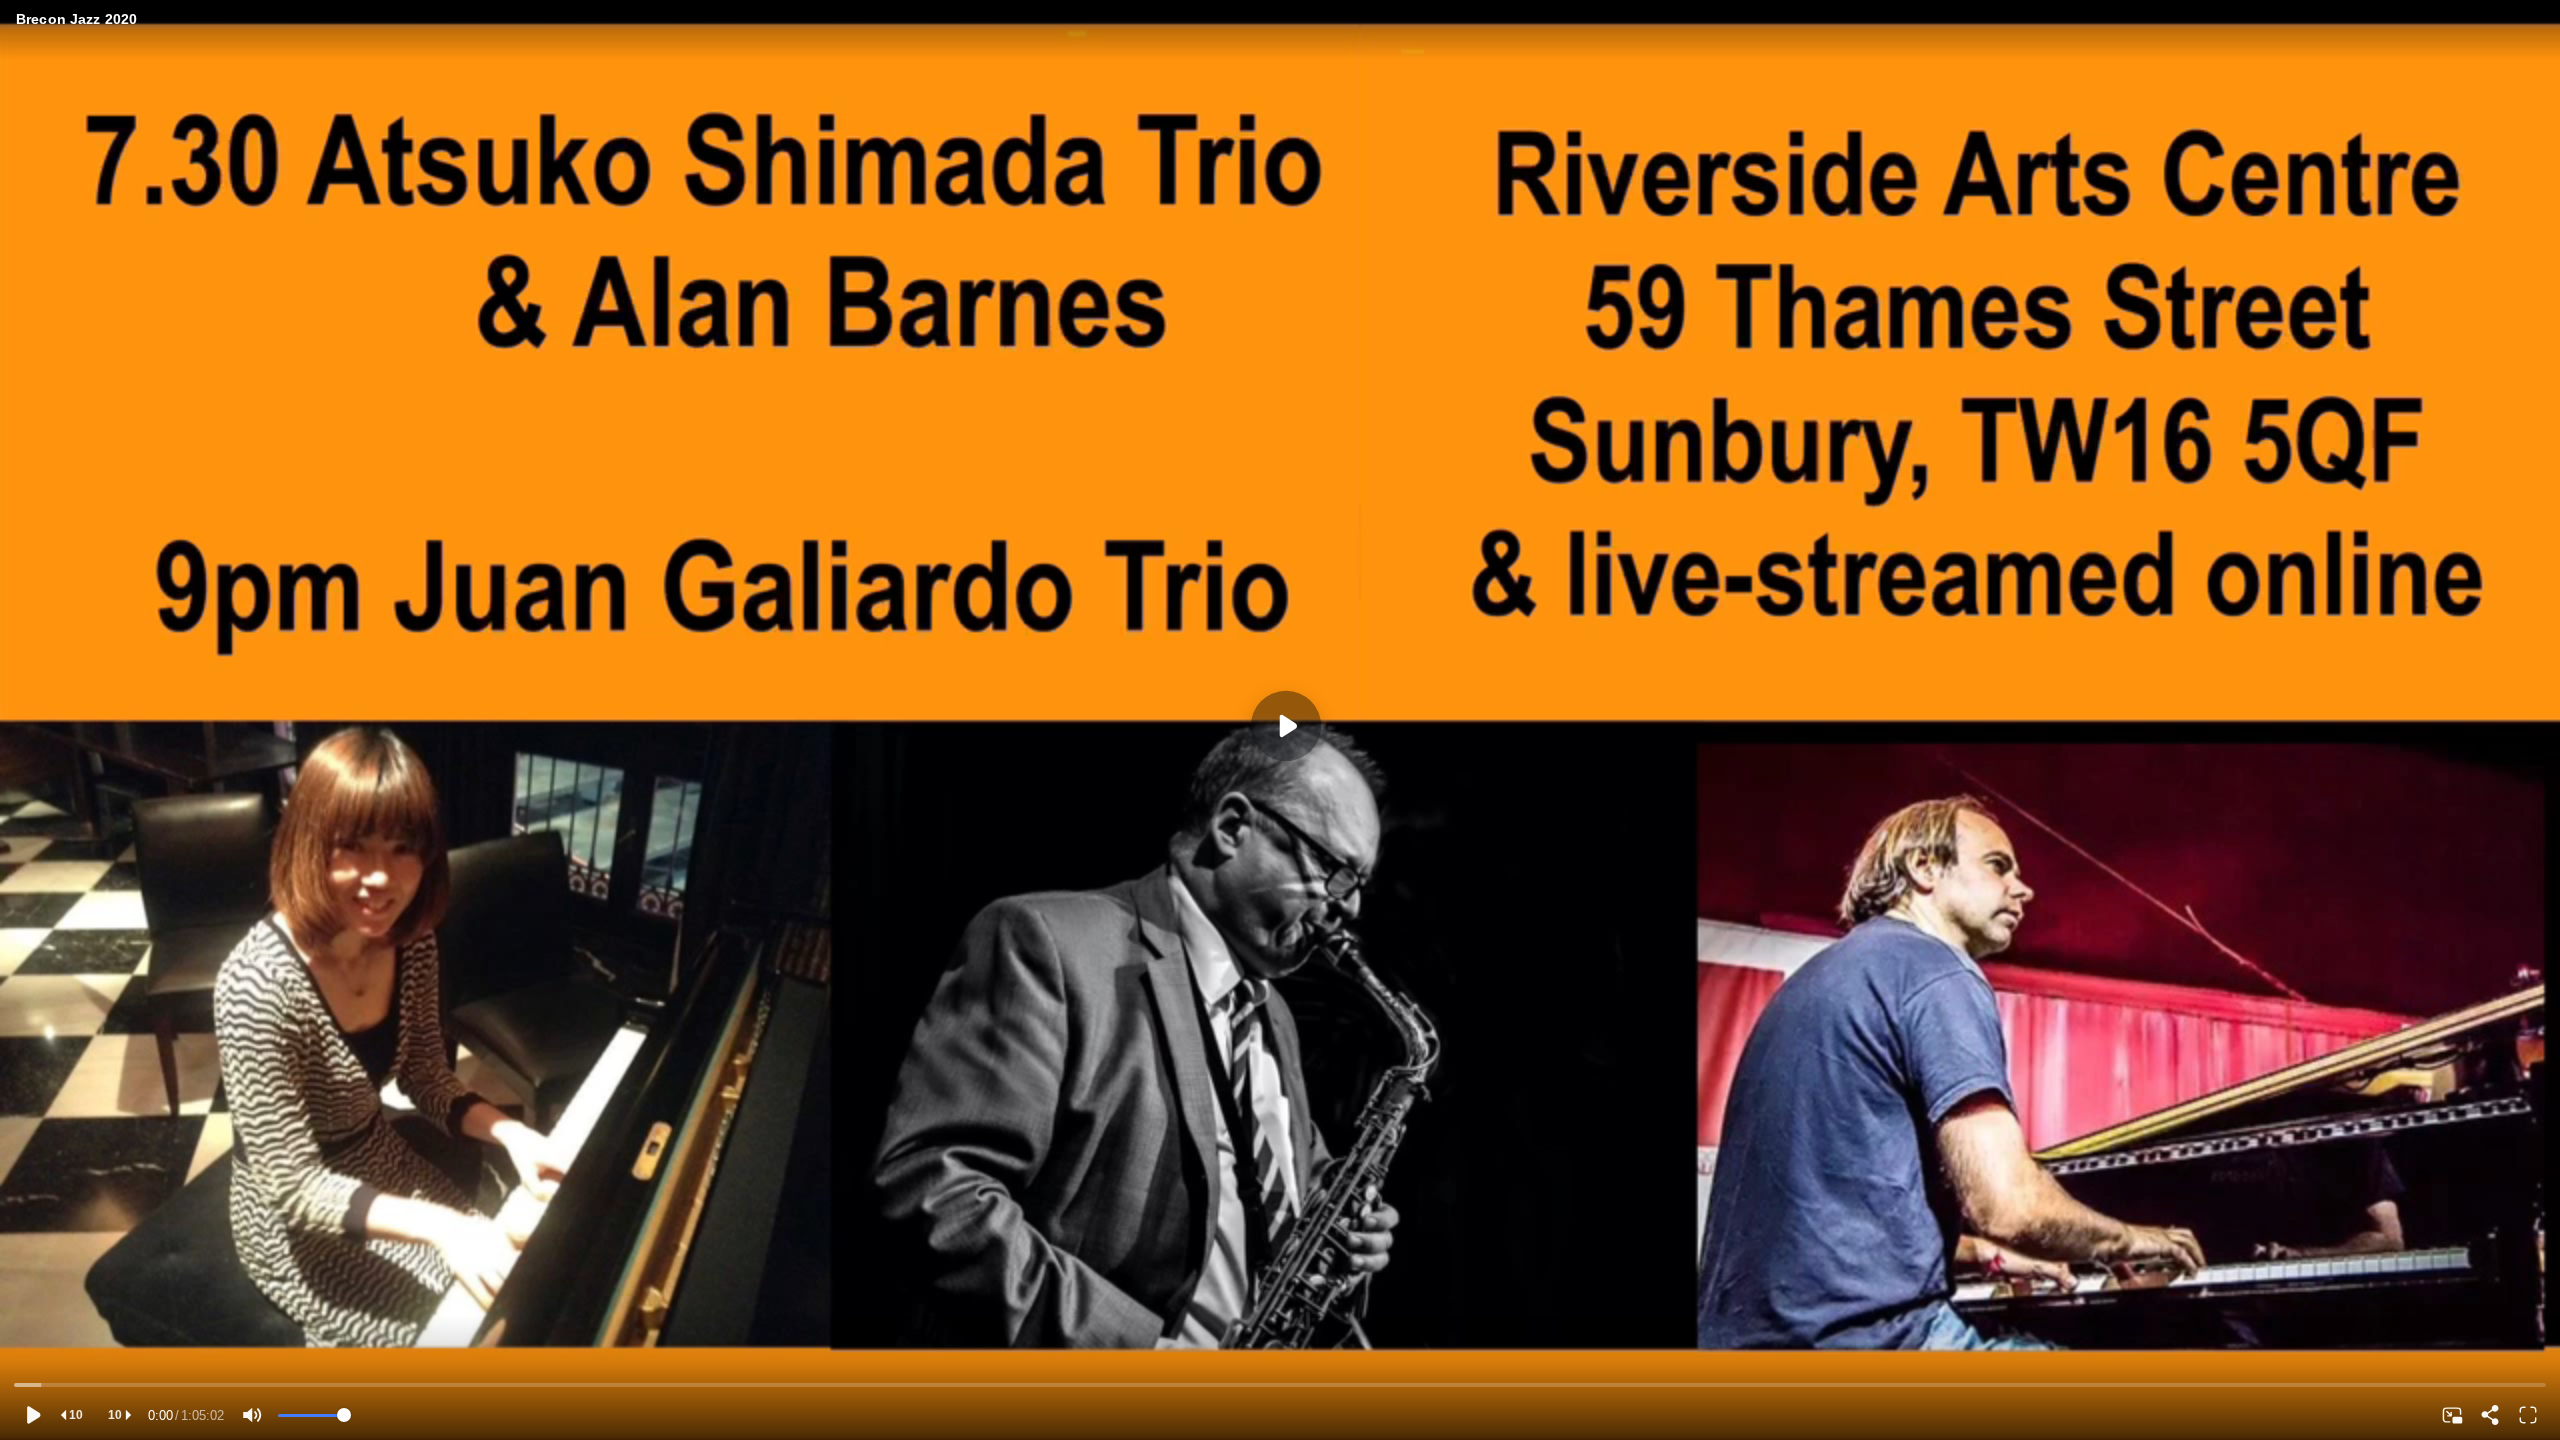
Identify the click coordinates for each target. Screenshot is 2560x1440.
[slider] (1280, 1385)
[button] (32, 1415)
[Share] (2490, 1415)
